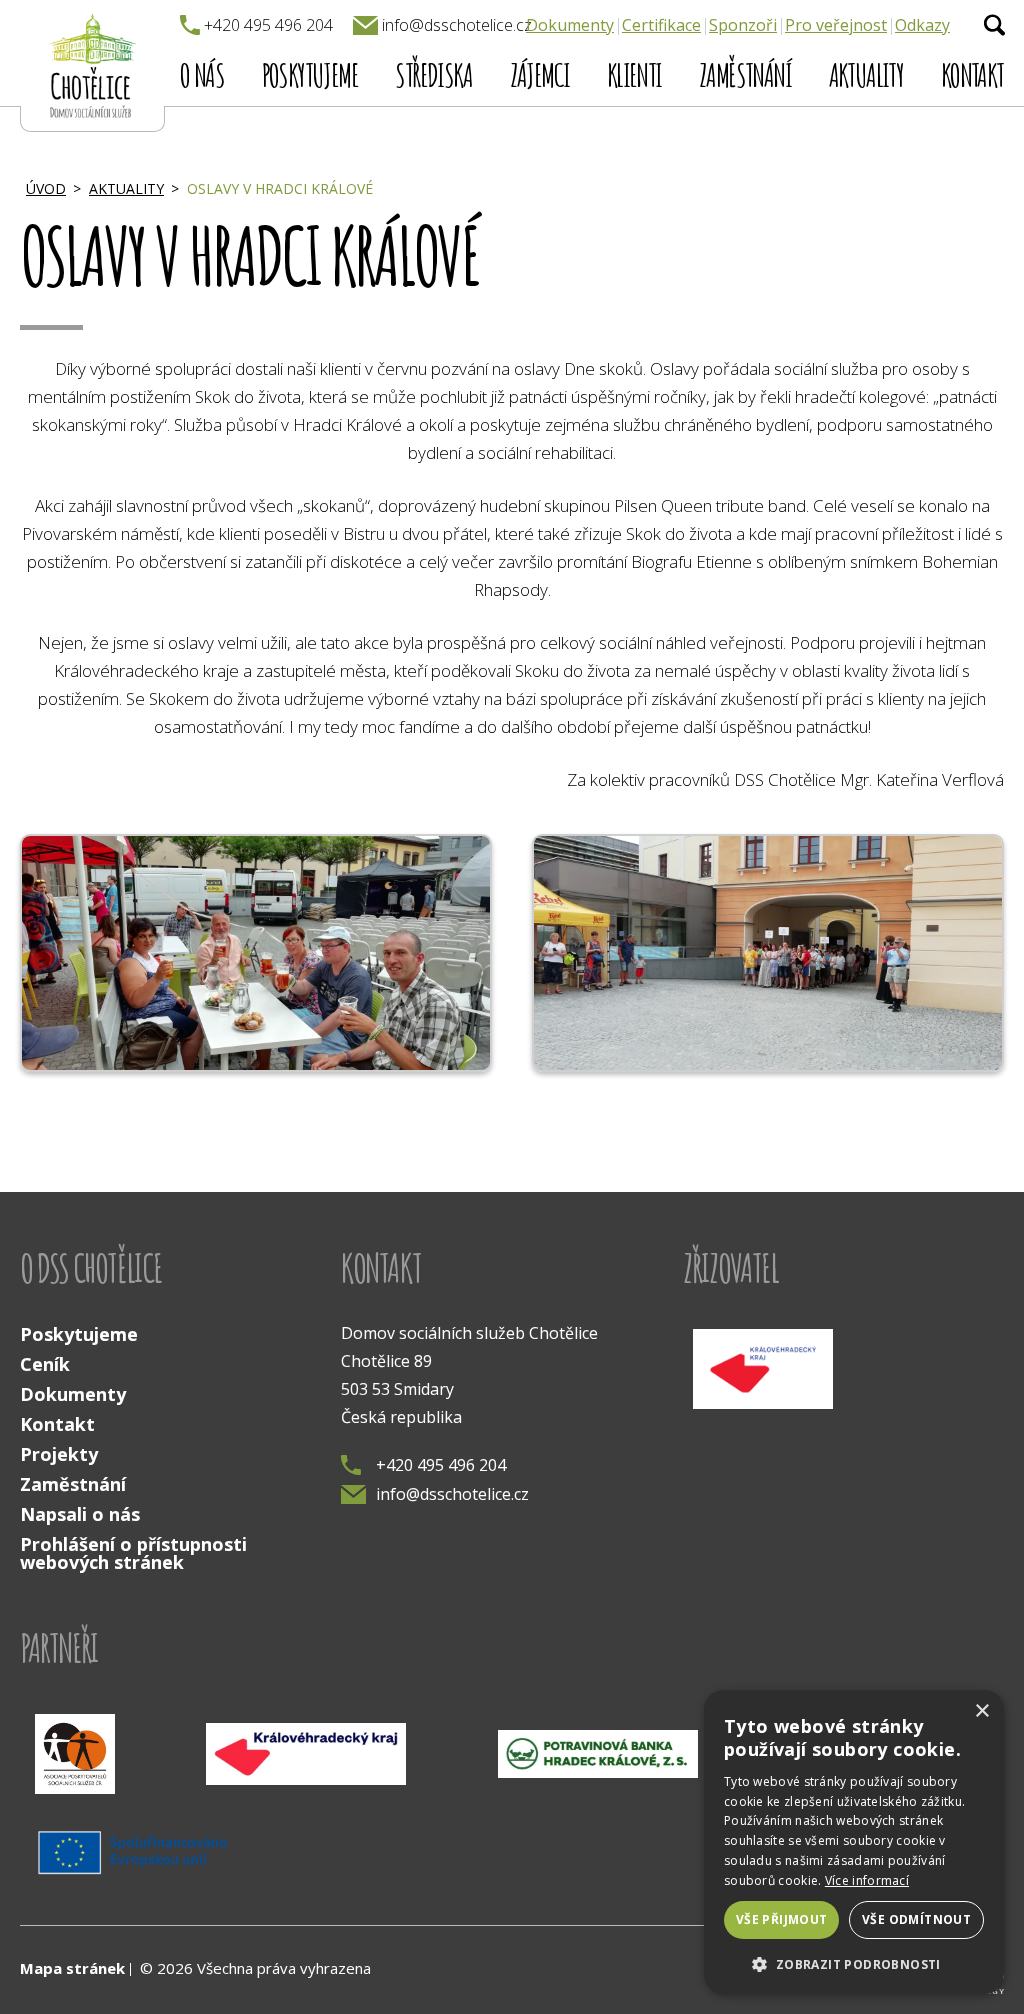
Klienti (634, 74)
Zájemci (540, 74)
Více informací (867, 1880)
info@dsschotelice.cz (452, 1494)
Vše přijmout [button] (782, 1919)
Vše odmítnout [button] (916, 1919)
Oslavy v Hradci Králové (280, 188)
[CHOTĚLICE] (92, 66)
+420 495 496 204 (441, 1465)
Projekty (59, 1454)
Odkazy (922, 25)
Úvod (46, 188)
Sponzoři (743, 25)
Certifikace (661, 25)
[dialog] (854, 1842)
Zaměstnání (745, 74)
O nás (202, 74)
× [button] (981, 1711)
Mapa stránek (72, 1968)
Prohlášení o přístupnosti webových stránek (133, 1553)
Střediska (433, 74)
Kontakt (972, 74)
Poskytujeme (310, 74)
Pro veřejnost (836, 25)
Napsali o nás (80, 1514)
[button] (854, 1963)
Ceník (45, 1364)
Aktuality (866, 74)
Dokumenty (570, 25)
